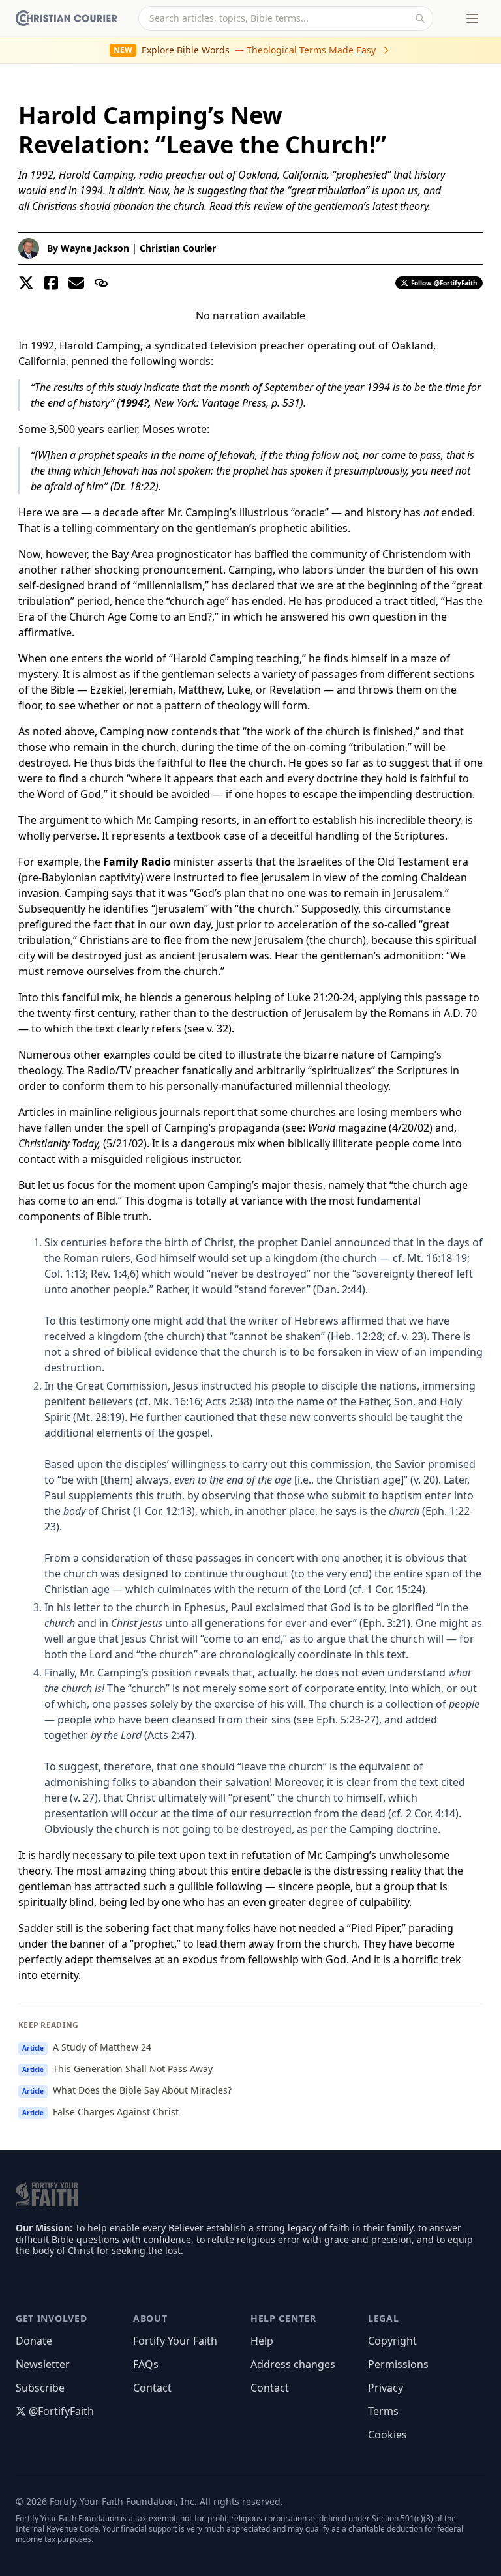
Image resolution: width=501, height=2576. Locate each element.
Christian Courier (178, 248)
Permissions (398, 2364)
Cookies (387, 2435)
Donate (34, 2341)
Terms (383, 2411)
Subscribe (40, 2388)
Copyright (392, 2341)
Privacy (386, 2388)
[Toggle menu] (472, 18)
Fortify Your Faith (175, 2341)
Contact (152, 2388)
